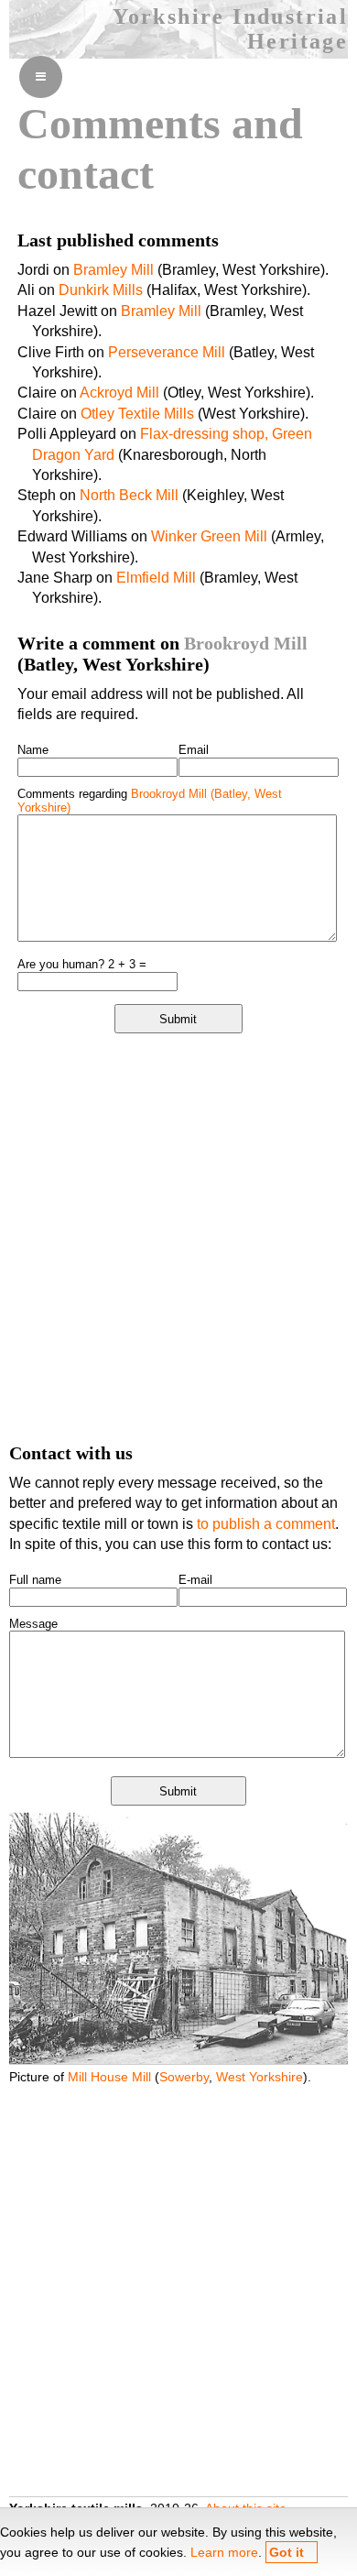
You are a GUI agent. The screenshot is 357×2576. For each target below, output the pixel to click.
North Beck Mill (129, 495)
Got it (287, 2552)
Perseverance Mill (167, 352)
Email (194, 750)
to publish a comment (266, 1524)
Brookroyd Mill (246, 643)
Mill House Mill (109, 2077)
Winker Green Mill (209, 536)
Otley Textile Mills (137, 414)
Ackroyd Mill (119, 393)
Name (33, 750)
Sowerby (184, 2077)
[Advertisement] (178, 1237)
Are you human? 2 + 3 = (82, 964)
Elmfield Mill (156, 578)
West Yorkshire (260, 2077)
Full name (35, 1580)
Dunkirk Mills (101, 290)
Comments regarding (150, 801)
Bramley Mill (114, 270)
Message (33, 1624)
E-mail (195, 1580)
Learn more (224, 2552)
